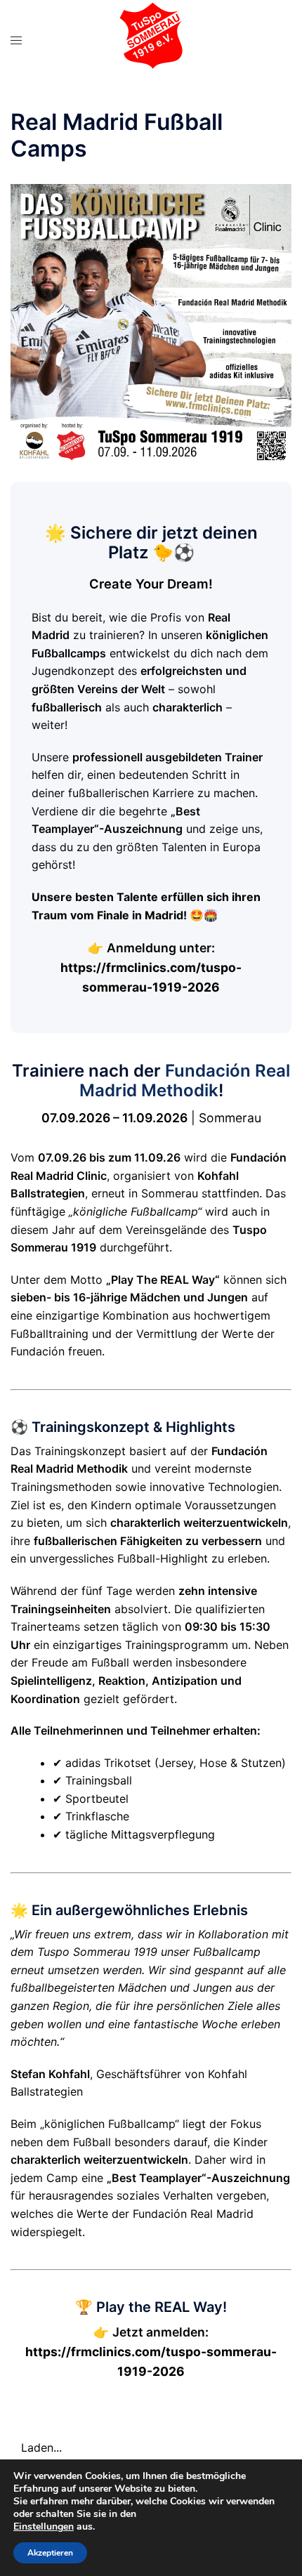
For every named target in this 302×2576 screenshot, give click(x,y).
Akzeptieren (50, 2553)
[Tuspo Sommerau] (151, 39)
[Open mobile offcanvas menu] (16, 40)
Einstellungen (44, 2527)
